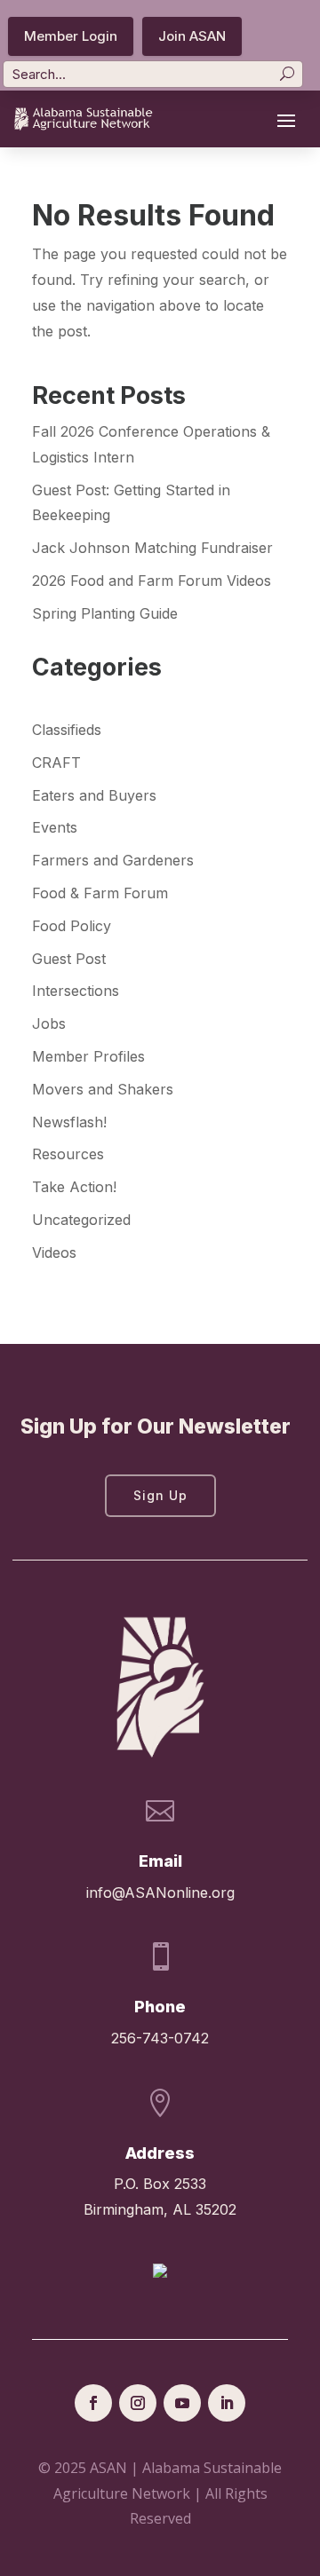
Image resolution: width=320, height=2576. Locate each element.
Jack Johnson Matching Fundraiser (152, 548)
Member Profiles (88, 1056)
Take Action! (74, 1187)
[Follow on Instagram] (138, 2403)
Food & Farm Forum (100, 893)
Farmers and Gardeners (113, 860)
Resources (68, 1154)
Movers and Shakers (103, 1089)
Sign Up (160, 1495)
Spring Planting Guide (105, 613)
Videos (54, 1252)
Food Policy (72, 926)
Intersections (76, 991)
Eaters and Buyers (94, 795)
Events (55, 827)
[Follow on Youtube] (182, 2403)
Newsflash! (69, 1122)
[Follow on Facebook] (93, 2403)
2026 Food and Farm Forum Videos (152, 581)
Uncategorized (81, 1220)
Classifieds (67, 730)
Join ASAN (192, 36)
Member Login (71, 36)
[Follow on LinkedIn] (227, 2403)
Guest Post (69, 959)
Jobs (49, 1023)
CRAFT (56, 763)
